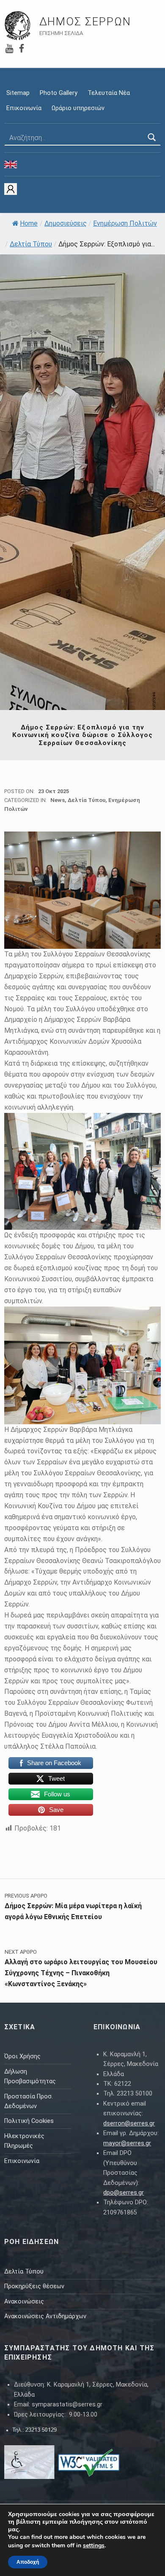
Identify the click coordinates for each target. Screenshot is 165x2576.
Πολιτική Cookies (29, 2121)
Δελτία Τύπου (31, 244)
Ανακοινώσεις (24, 2302)
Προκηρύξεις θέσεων (34, 2286)
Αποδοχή (28, 2562)
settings (94, 2546)
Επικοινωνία (24, 108)
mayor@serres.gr (127, 2143)
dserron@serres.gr (129, 2124)
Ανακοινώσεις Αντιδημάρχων (45, 2316)
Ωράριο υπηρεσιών (78, 108)
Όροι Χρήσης (22, 2056)
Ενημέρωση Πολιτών (125, 223)
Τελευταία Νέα (109, 93)
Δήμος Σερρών (85, 22)
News (58, 800)
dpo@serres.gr (124, 2193)
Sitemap (18, 93)
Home (29, 223)
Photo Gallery (59, 93)
